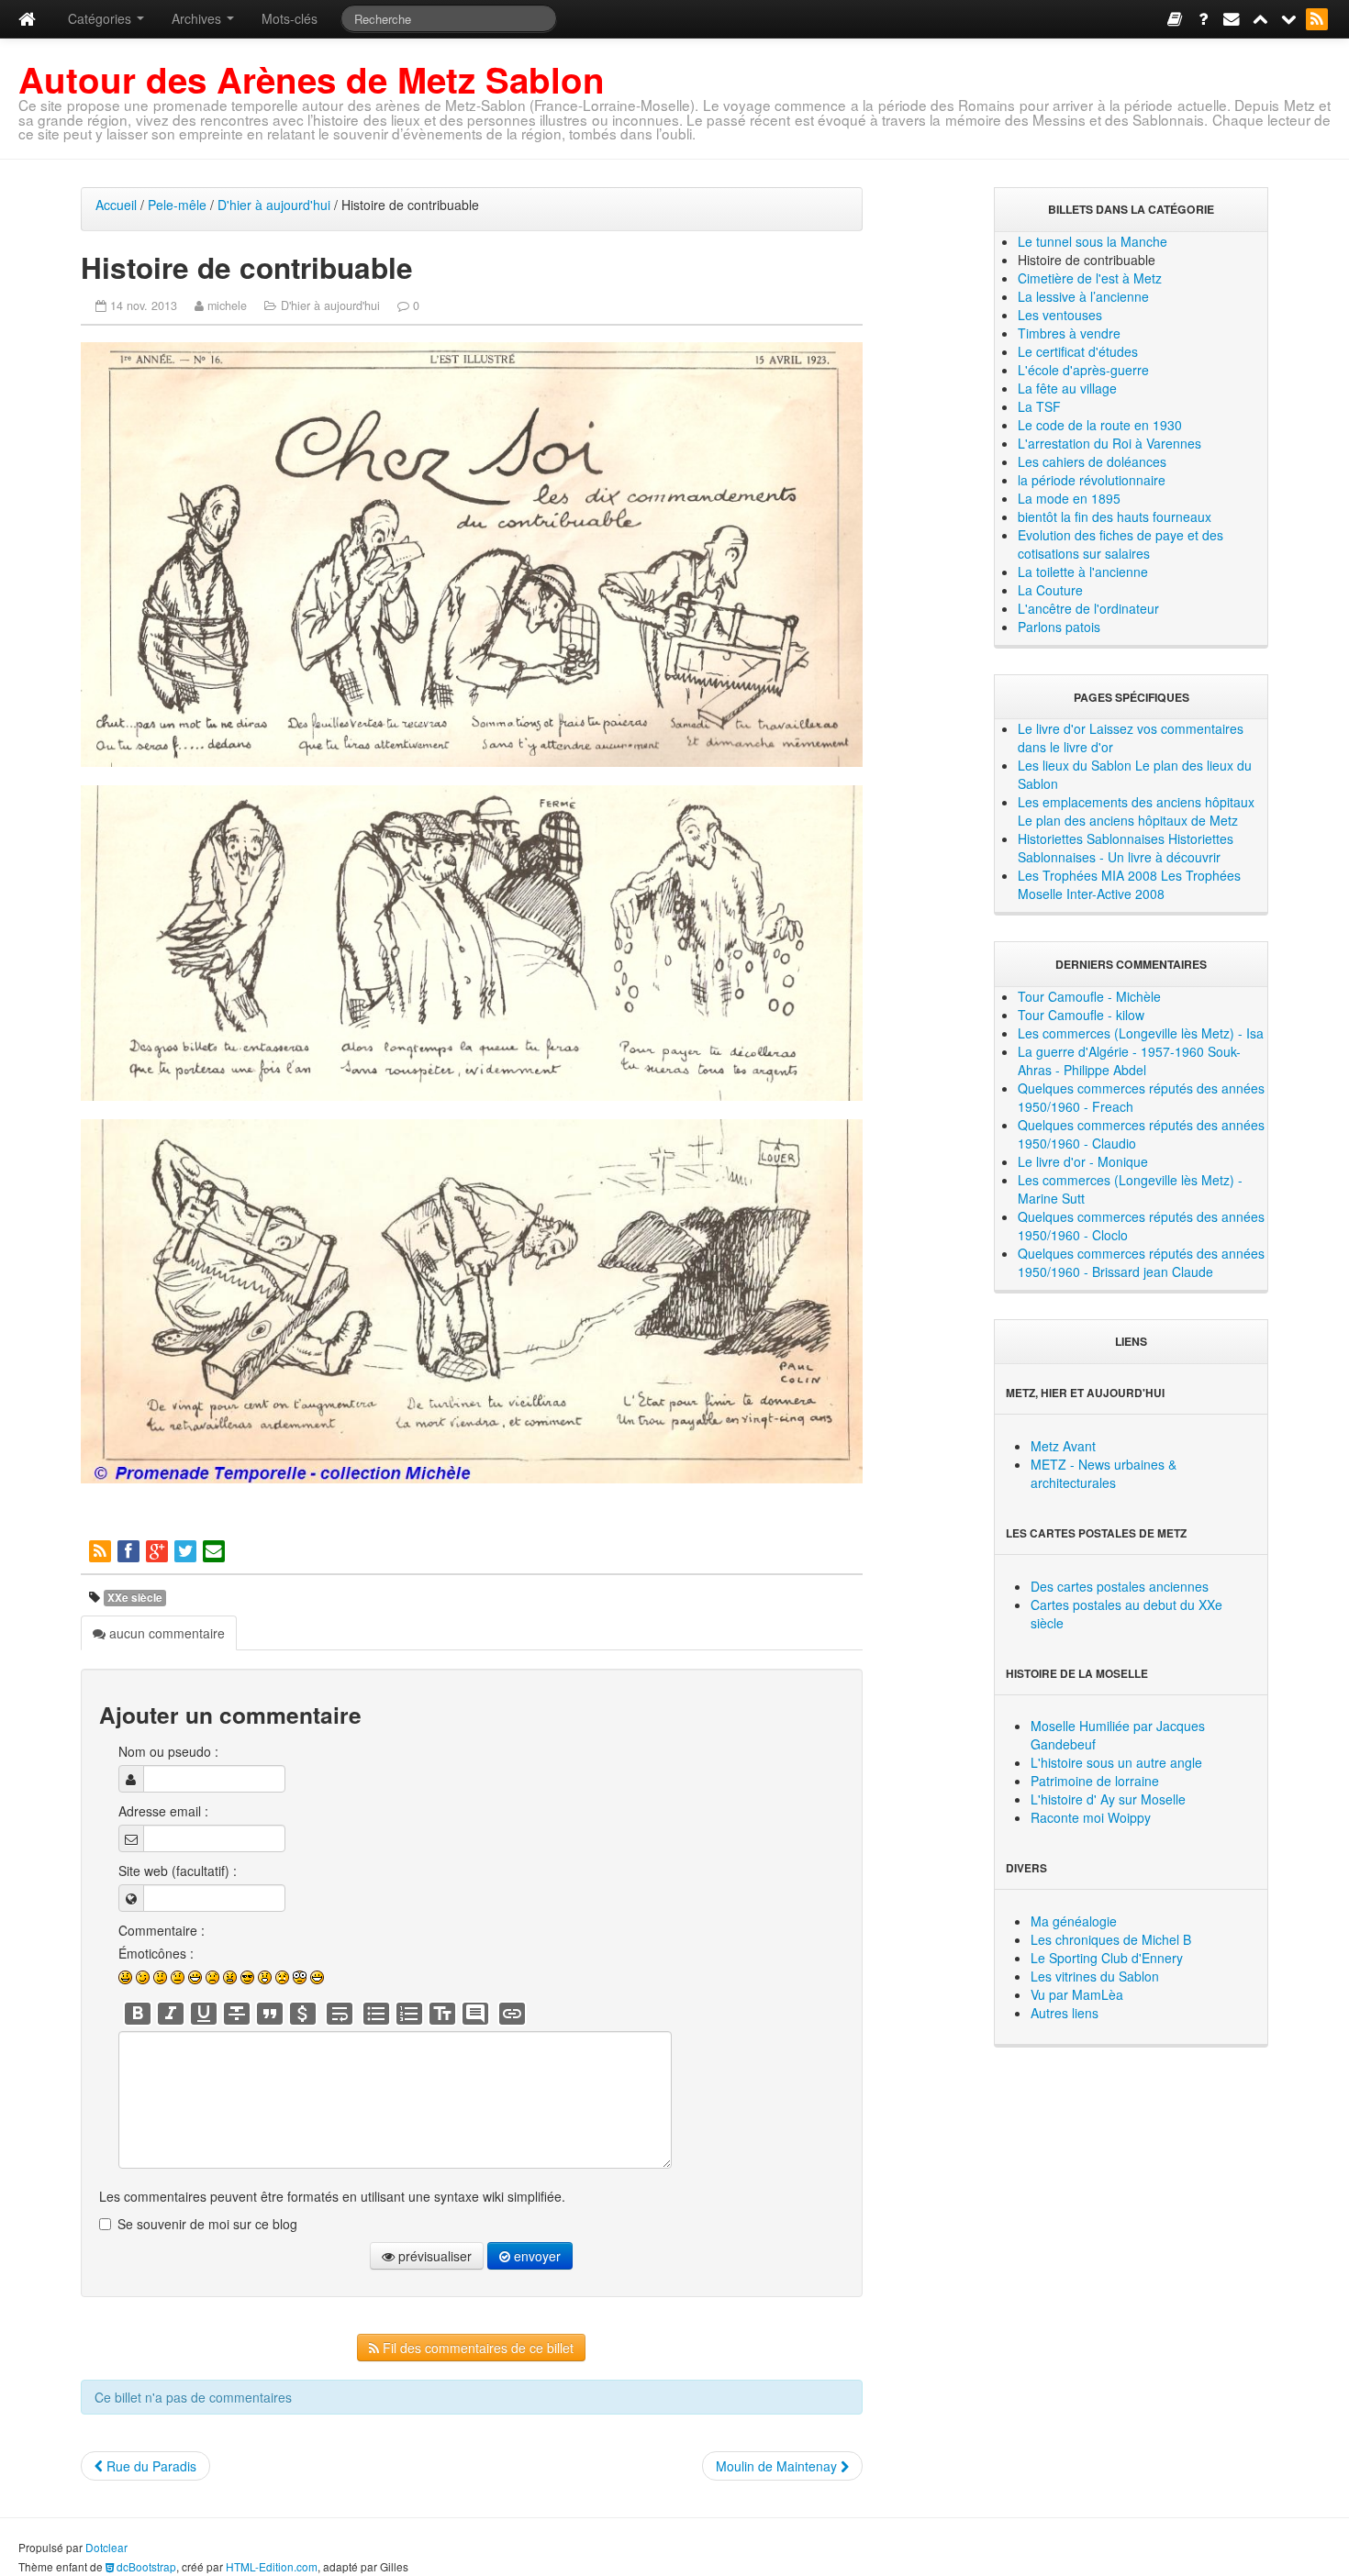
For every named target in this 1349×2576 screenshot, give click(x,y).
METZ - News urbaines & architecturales (1104, 1473)
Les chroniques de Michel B (1111, 1939)
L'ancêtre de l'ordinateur (1088, 608)
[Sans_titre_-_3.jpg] (471, 1301)
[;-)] (143, 1977)
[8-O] (300, 1977)
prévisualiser (433, 2256)
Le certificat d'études (1078, 351)
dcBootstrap (145, 2566)
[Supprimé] (237, 2014)
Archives (198, 18)
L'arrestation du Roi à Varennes (1109, 443)
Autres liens (1065, 2013)
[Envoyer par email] (215, 1550)
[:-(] (212, 1977)
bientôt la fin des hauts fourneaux (1115, 516)
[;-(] (282, 1977)
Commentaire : (162, 1930)
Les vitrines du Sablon (1095, 1976)
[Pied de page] (1290, 18)
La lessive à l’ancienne (1083, 296)
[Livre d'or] (1176, 18)
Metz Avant (1063, 1446)
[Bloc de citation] (475, 2014)
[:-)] (125, 1977)
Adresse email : (163, 1811)
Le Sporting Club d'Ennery (1107, 1958)
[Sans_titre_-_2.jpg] (471, 943)
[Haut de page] (1261, 18)
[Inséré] (204, 2014)
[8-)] (247, 1977)
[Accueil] (27, 19)
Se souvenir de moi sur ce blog (207, 2224)
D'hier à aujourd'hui (274, 205)
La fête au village (1067, 388)
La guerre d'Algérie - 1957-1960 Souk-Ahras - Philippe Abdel (1129, 1060)
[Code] (303, 2014)
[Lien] (512, 2014)
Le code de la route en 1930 (1100, 425)
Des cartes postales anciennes (1120, 1586)
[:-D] (195, 1977)
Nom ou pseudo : (168, 1751)
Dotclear (106, 2547)
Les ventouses (1060, 315)
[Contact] (1233, 18)
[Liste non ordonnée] (376, 2014)
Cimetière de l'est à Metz (1090, 278)
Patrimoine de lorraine (1095, 1781)
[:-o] (265, 1977)
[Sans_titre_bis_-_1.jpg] (471, 555)
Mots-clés (290, 18)
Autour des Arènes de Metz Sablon (312, 79)
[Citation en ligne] (270, 2014)
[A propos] (1204, 18)
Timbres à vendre (1069, 333)
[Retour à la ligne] (340, 2014)
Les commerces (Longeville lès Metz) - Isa (1141, 1033)
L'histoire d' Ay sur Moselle (1108, 1799)
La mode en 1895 (1069, 498)
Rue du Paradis (150, 2466)
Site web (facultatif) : (178, 1871)
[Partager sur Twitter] (187, 1550)
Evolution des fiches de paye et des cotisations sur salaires (1120, 544)
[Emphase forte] (138, 2014)
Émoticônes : (156, 1953)
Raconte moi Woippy (1091, 1817)
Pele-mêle (177, 205)
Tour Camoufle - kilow (1081, 1015)
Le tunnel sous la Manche (1093, 241)
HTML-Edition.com (272, 2566)
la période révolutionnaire (1092, 480)
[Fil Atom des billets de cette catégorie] (101, 1550)
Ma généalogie (1074, 1921)
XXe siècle (135, 1598)
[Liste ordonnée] (409, 2014)
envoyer (535, 2256)
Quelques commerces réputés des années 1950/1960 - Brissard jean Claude (1141, 1262)
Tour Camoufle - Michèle (1089, 996)
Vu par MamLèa (1077, 1994)
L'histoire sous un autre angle (1116, 1762)
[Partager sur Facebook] (130, 1550)
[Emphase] (171, 2014)
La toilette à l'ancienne (1083, 572)
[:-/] (160, 1977)
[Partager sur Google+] (158, 1550)
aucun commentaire (165, 1633)
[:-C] (230, 1977)
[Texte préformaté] (442, 2014)
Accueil (116, 205)
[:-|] (178, 1977)
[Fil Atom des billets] (1318, 18)
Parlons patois (1059, 627)
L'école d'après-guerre (1083, 370)
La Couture (1050, 590)
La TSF (1039, 406)
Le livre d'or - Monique (1083, 1161)
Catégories (101, 18)
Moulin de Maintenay (778, 2466)
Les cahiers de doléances (1092, 461)
